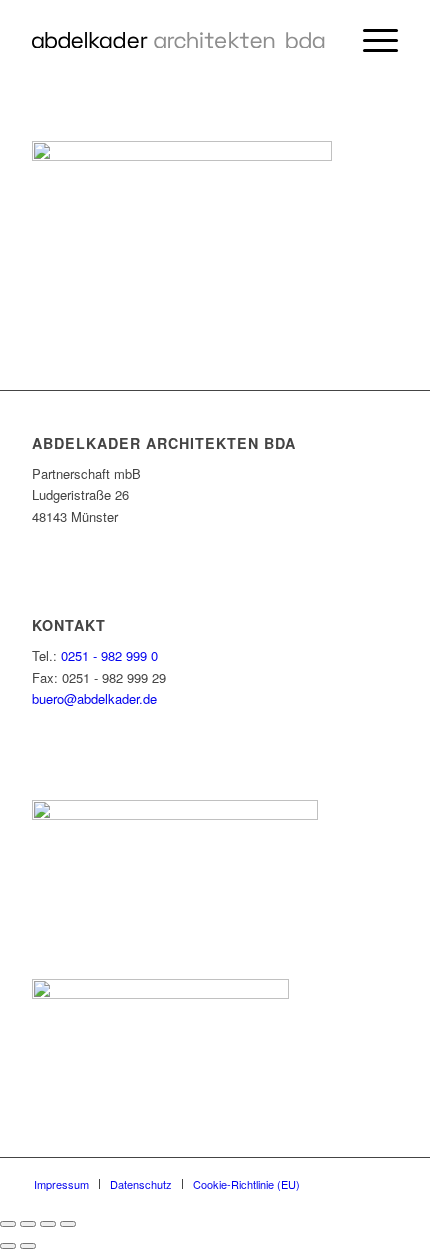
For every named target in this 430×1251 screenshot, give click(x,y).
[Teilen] (28, 1224)
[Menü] (370, 40)
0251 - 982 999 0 (109, 655)
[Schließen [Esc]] (8, 1224)
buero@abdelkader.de (94, 698)
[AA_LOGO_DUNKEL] (178, 40)
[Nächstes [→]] (28, 1246)
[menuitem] (370, 40)
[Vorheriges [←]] (8, 1246)
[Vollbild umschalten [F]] (48, 1224)
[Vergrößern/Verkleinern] (68, 1224)
